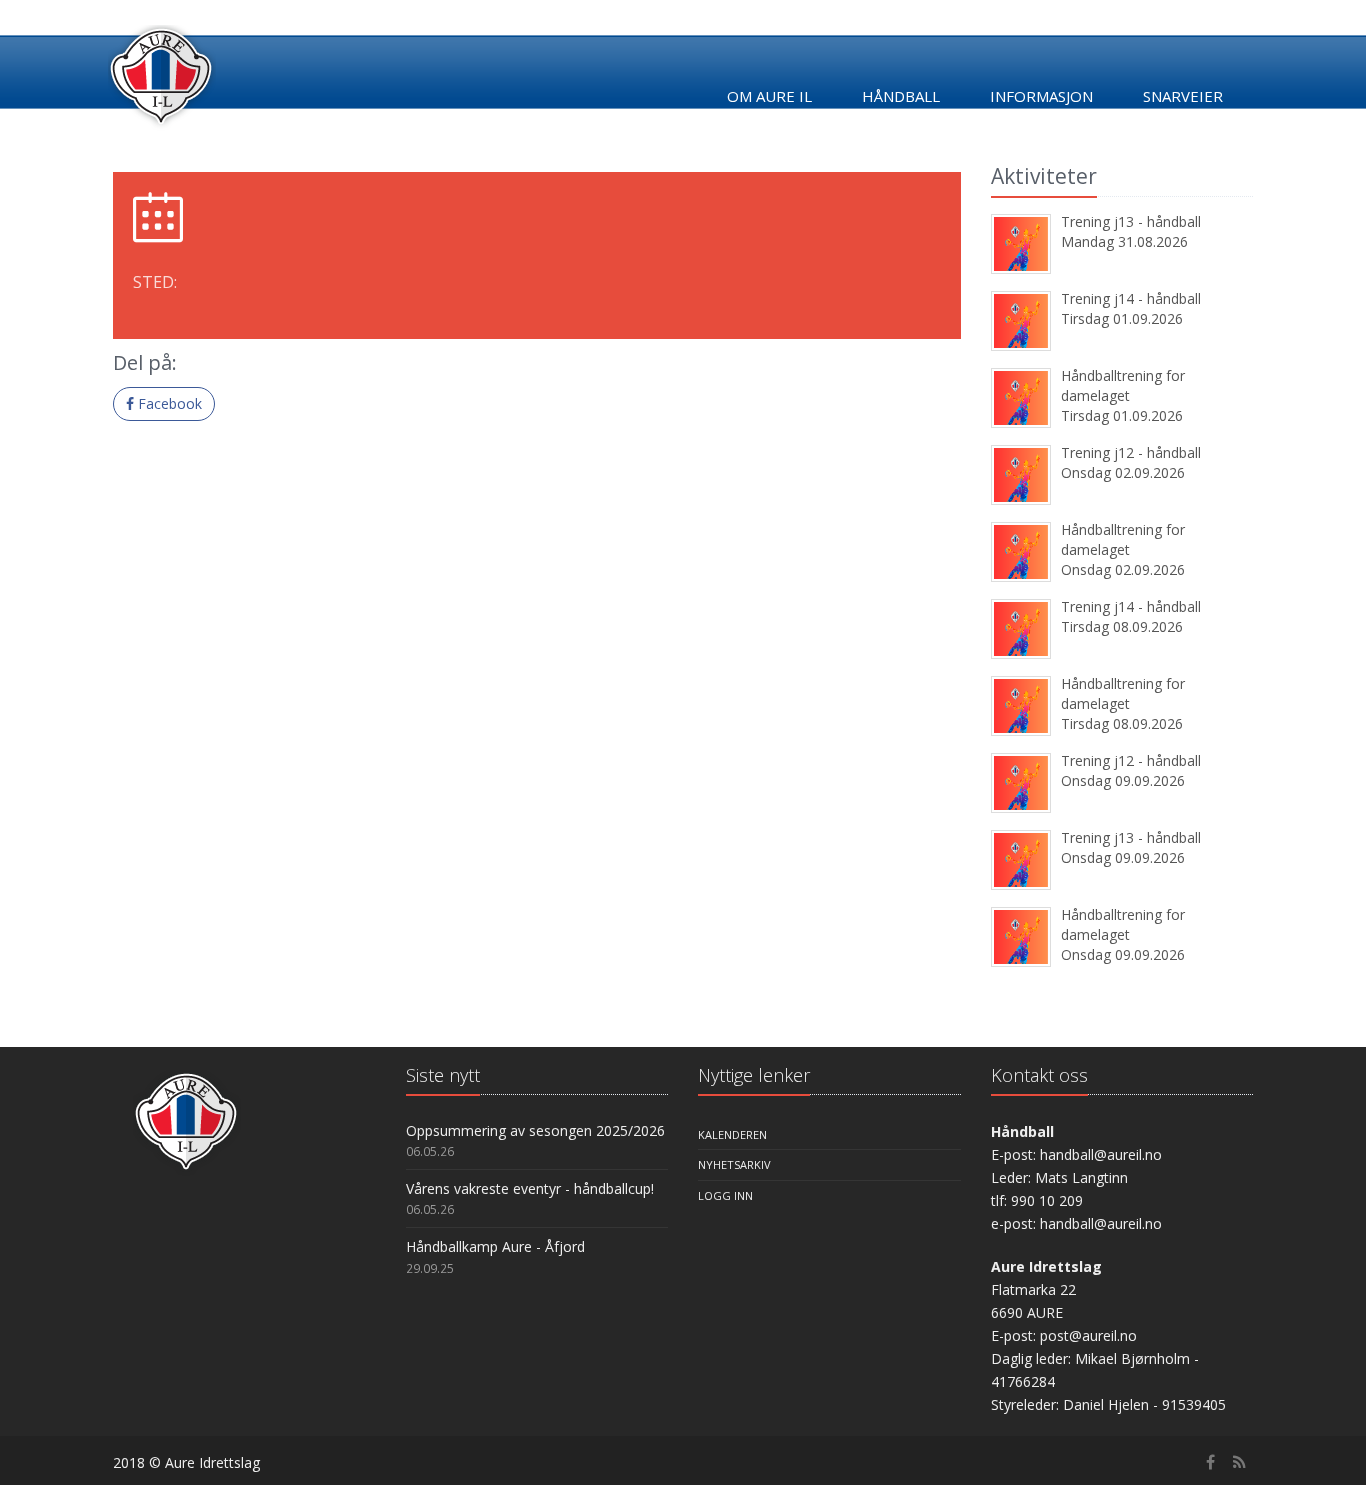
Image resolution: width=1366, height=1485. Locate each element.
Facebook (168, 403)
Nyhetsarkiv (734, 1164)
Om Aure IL (769, 96)
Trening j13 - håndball (1131, 221)
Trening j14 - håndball (1131, 298)
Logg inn (725, 1195)
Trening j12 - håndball (1131, 452)
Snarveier (1183, 96)
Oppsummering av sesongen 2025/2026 (535, 1130)
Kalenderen (732, 1134)
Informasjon (1041, 96)
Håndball (901, 96)
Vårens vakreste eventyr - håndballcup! (530, 1188)
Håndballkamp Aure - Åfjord (495, 1246)
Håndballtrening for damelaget (1123, 385)
